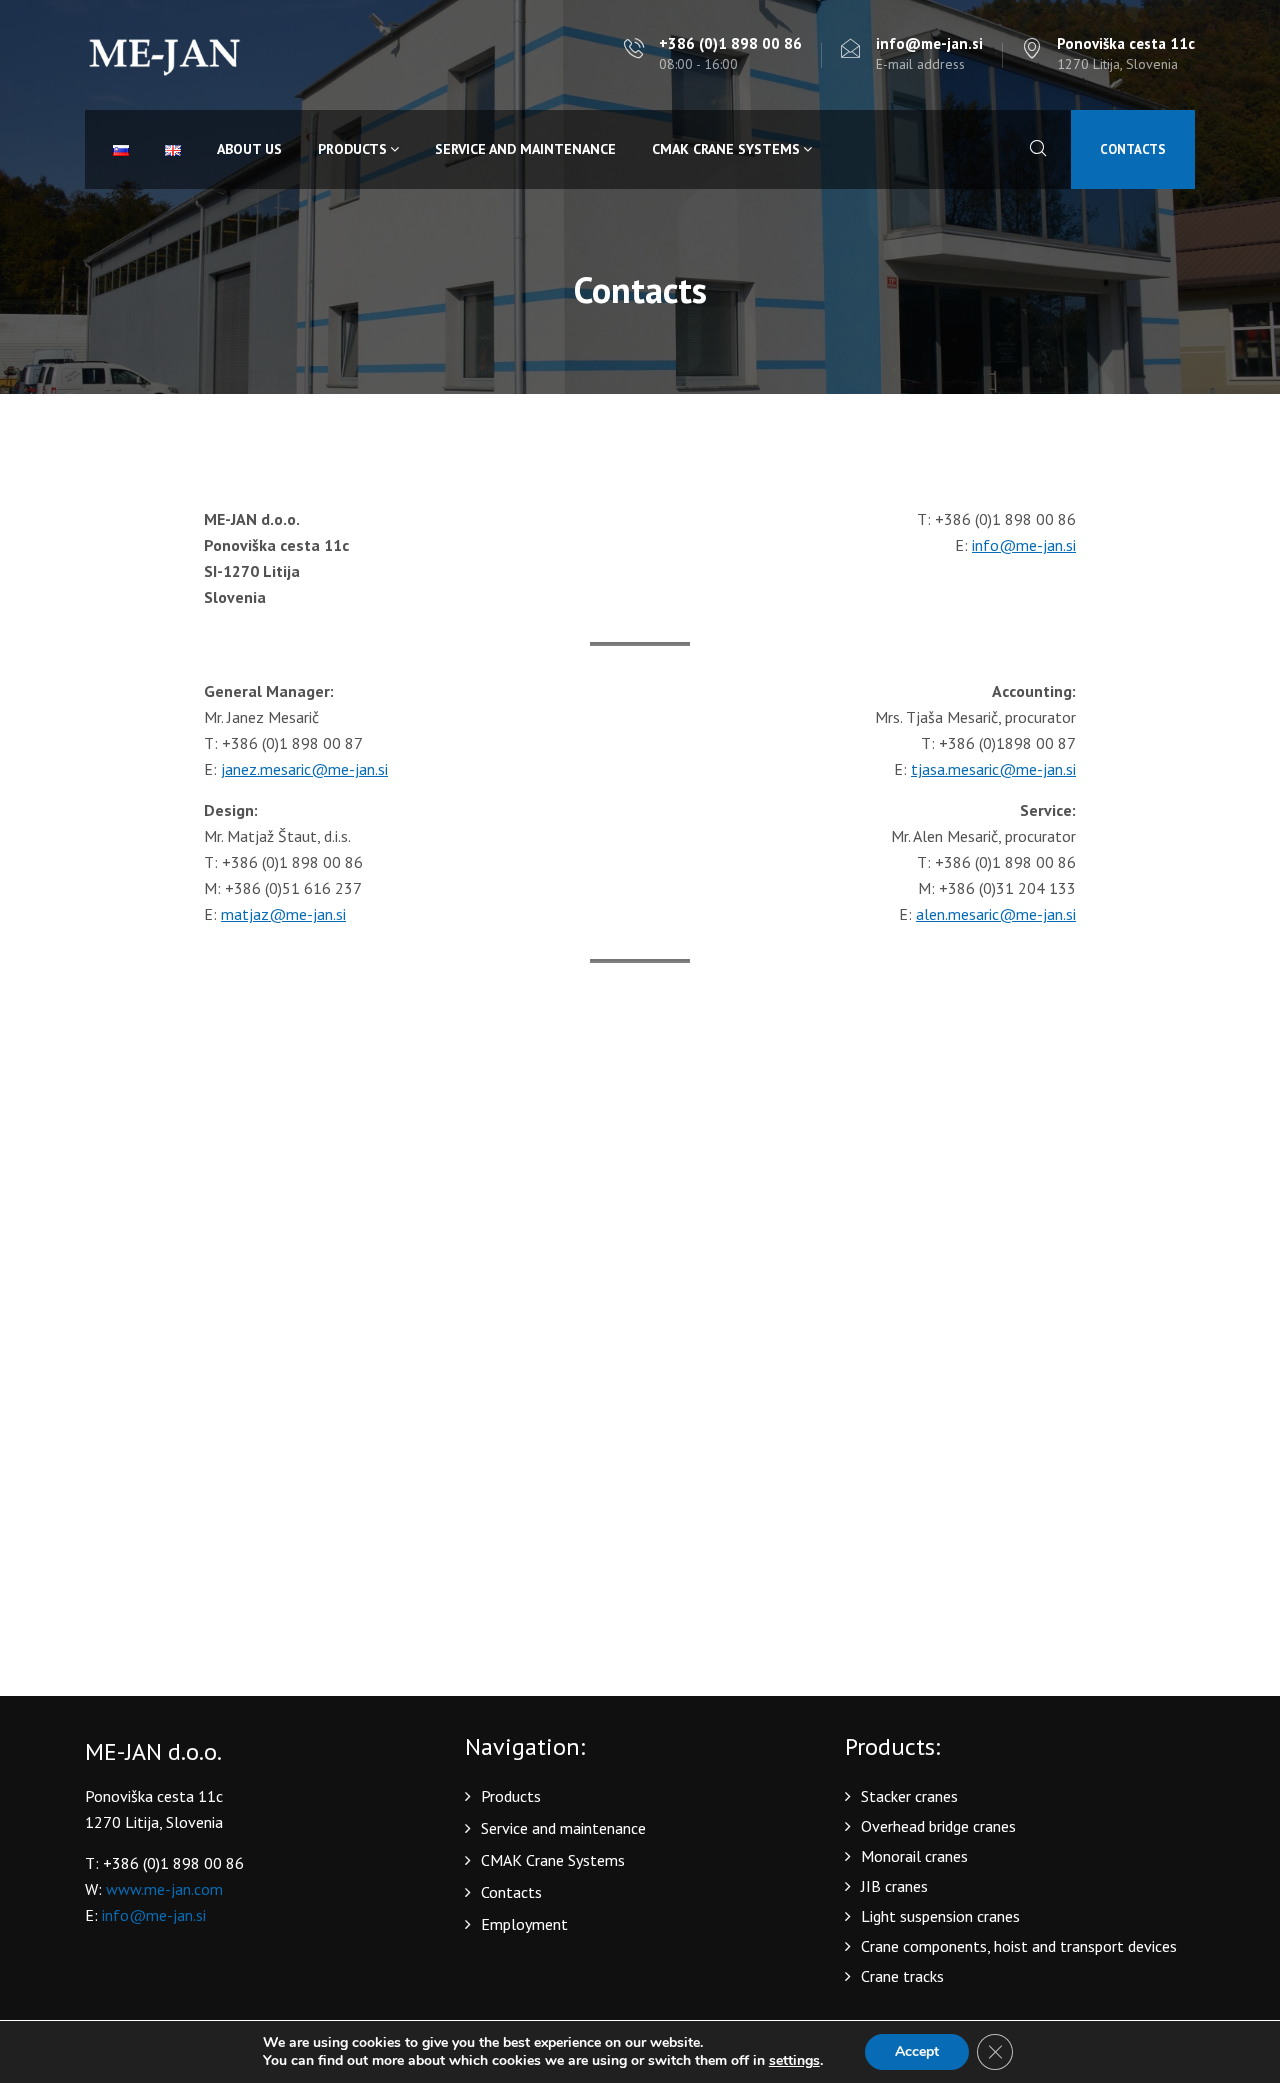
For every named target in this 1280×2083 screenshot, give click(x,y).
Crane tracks (902, 1976)
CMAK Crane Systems (726, 149)
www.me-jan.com (164, 1889)
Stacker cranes (909, 1796)
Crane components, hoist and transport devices (1019, 1946)
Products (352, 149)
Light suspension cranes (940, 1916)
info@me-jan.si (1024, 545)
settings (794, 2061)
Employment (524, 1924)
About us (249, 149)
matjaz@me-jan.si (283, 914)
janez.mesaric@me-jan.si (304, 769)
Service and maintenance (525, 149)
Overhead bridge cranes (938, 1826)
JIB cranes (894, 1886)
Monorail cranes (914, 1856)
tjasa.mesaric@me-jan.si (993, 769)
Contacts (1133, 149)
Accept (917, 2051)
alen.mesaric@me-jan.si (996, 914)
